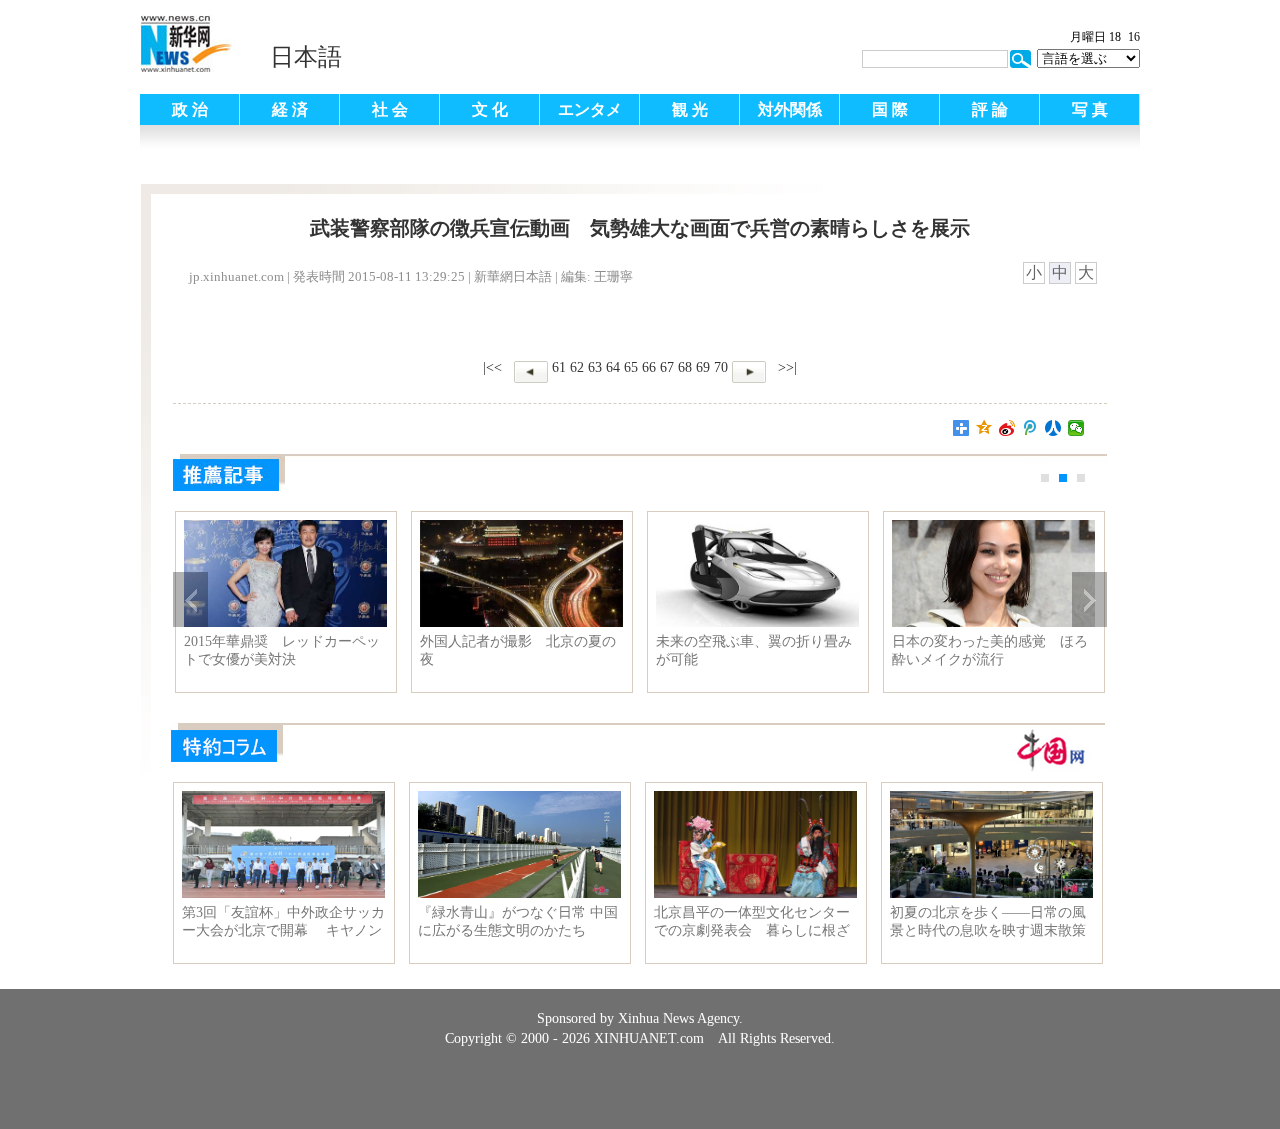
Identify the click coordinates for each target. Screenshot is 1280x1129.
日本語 (306, 57)
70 (721, 367)
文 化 (490, 109)
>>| (785, 367)
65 (631, 367)
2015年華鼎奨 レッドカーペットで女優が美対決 (282, 650)
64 (613, 367)
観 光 (690, 109)
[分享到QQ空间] (984, 428)
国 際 (890, 109)
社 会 (390, 109)
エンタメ (590, 109)
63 (595, 367)
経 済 (290, 109)
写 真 (1090, 109)
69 (703, 367)
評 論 (990, 109)
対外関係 (790, 109)
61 (559, 367)
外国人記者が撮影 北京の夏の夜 (518, 650)
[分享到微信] (1076, 428)
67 (667, 367)
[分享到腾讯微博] (1030, 428)
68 (685, 367)
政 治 (190, 109)
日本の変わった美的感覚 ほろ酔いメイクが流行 (990, 650)
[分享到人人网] (1053, 428)
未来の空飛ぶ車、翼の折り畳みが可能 (754, 650)
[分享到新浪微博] (1007, 428)
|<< (492, 367)
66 (649, 367)
